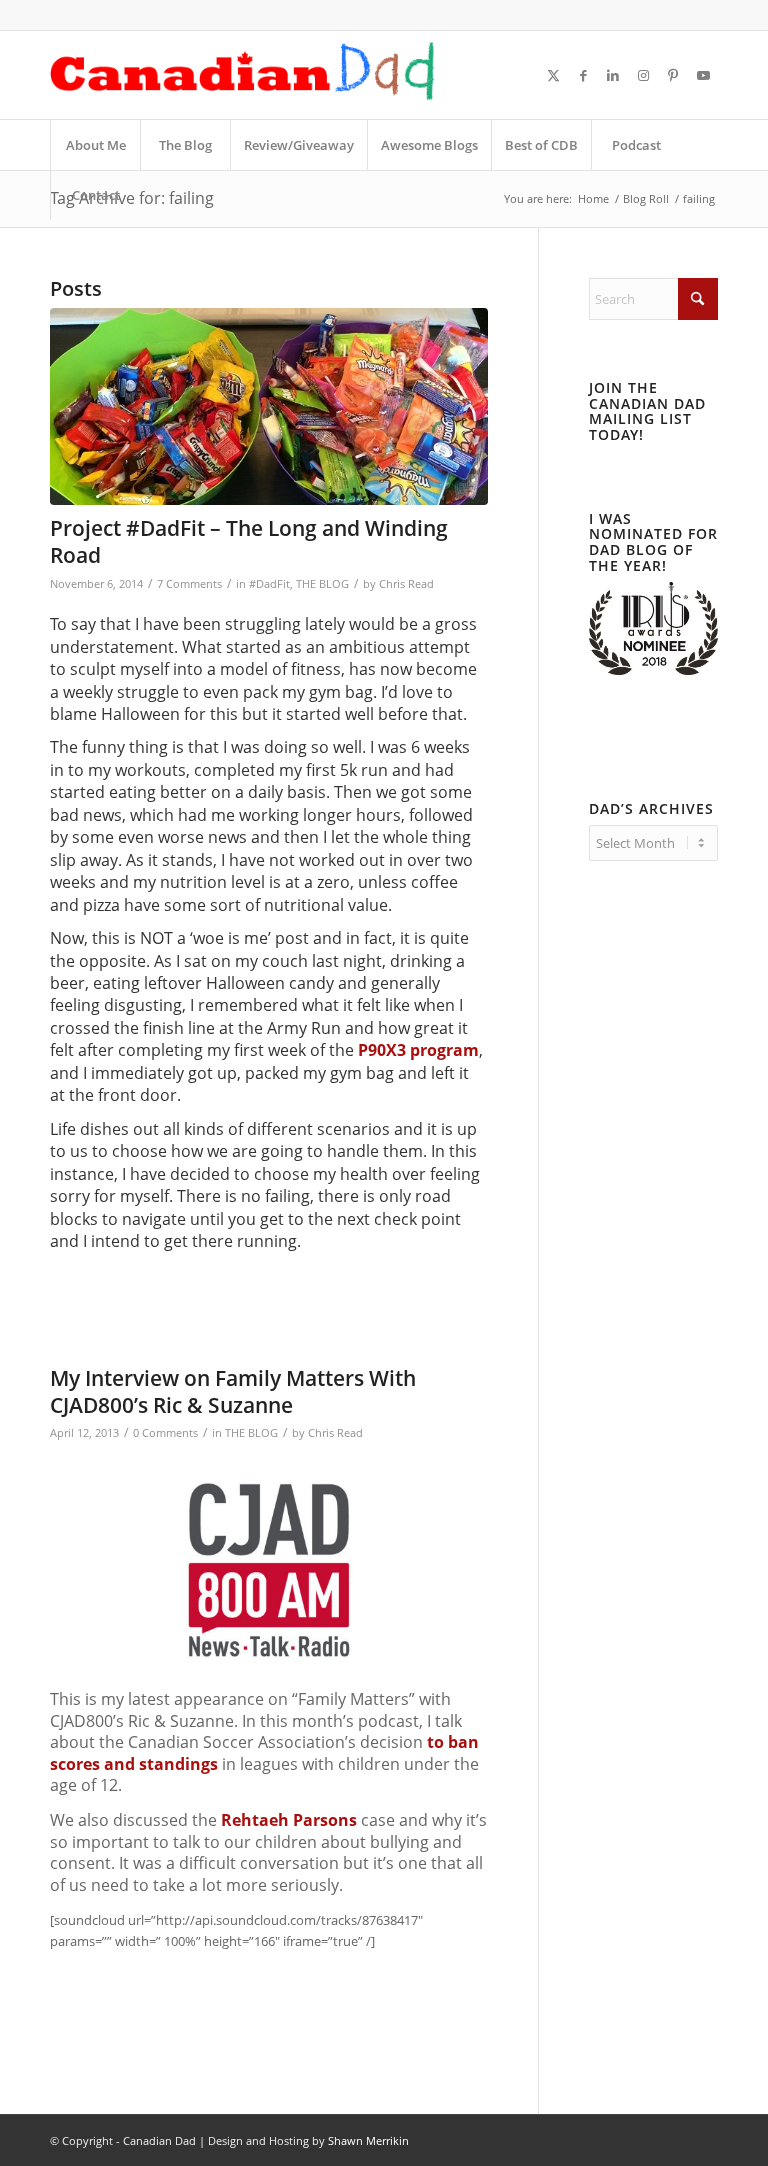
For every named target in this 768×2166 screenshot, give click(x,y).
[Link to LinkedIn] (613, 75)
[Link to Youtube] (703, 75)
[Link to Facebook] (583, 75)
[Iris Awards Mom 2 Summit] (653, 670)
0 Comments (165, 1433)
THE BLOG (322, 584)
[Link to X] (553, 75)
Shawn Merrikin (368, 2140)
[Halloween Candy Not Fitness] (269, 406)
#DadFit (269, 584)
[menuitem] (95, 145)
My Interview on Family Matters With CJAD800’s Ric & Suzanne (233, 1391)
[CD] (243, 75)
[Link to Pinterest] (673, 75)
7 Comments (189, 584)
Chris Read (406, 584)
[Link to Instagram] (643, 75)
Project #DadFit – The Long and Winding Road (249, 541)
